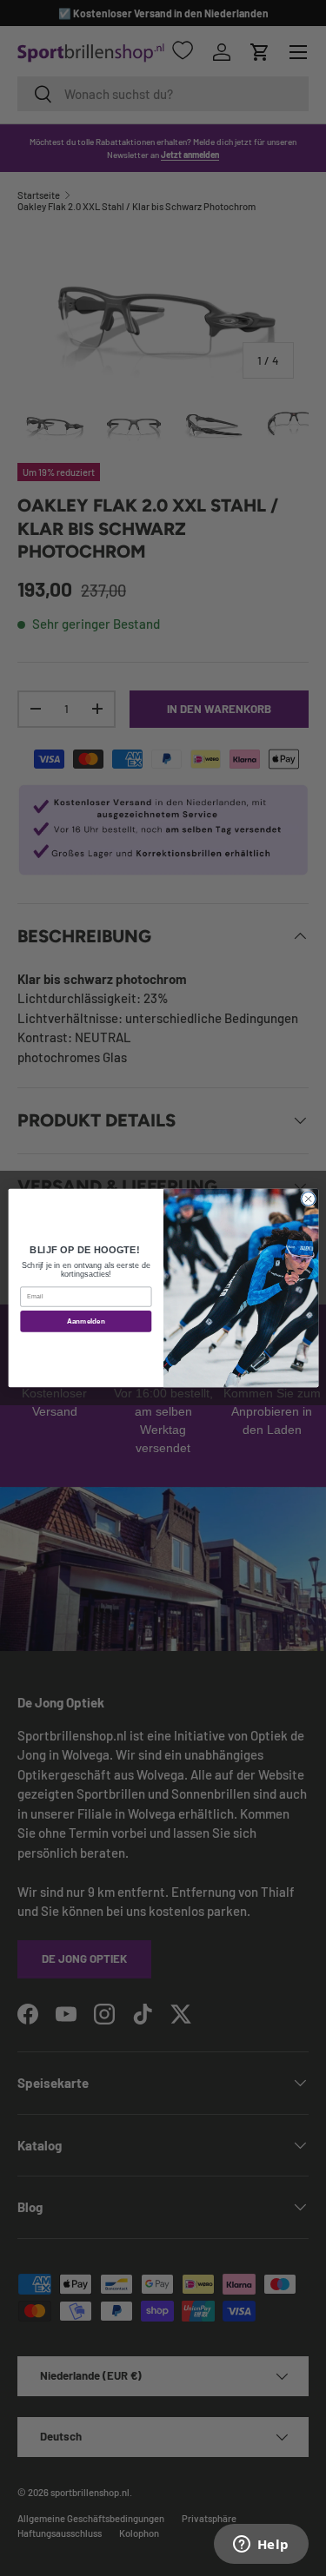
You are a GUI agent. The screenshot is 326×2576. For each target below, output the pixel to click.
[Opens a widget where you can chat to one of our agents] (261, 2546)
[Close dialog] (308, 1199)
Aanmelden (85, 1321)
